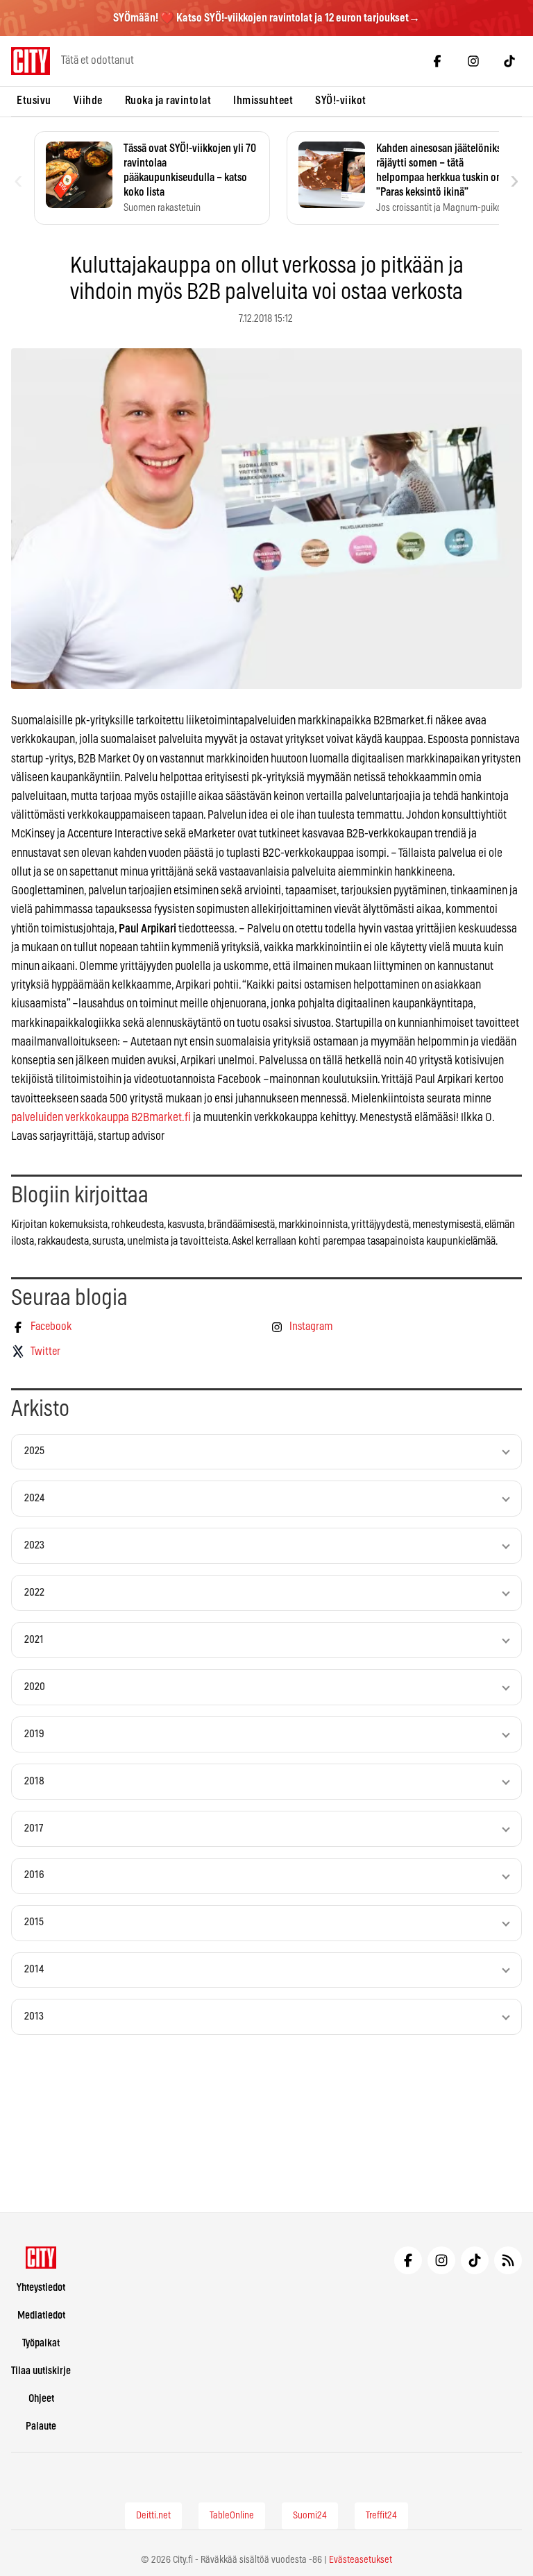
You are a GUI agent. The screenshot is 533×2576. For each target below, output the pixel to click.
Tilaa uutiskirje (41, 2371)
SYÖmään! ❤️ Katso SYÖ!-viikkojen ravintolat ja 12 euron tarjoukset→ (266, 18)
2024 (34, 1498)
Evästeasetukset (361, 2560)
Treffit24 (381, 2516)
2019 (34, 1734)
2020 (35, 1687)
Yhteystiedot (41, 2288)
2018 (34, 1781)
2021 (34, 1640)
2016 (34, 1875)
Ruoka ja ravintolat (168, 101)
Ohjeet (41, 2399)
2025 (34, 1451)
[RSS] (508, 2260)
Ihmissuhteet (263, 101)
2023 (34, 1545)
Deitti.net (153, 2516)
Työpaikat (41, 2343)
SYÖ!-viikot (341, 101)
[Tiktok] (509, 61)
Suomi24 (310, 2516)
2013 (34, 2016)
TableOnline (232, 2516)
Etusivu (34, 101)
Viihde (88, 101)
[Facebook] (437, 61)
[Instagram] (473, 61)
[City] (41, 2258)
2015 (34, 1922)
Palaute (41, 2426)
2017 (34, 1828)
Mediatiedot (41, 2315)
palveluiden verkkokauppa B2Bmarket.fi (101, 1117)
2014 (34, 1969)
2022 (34, 1593)
